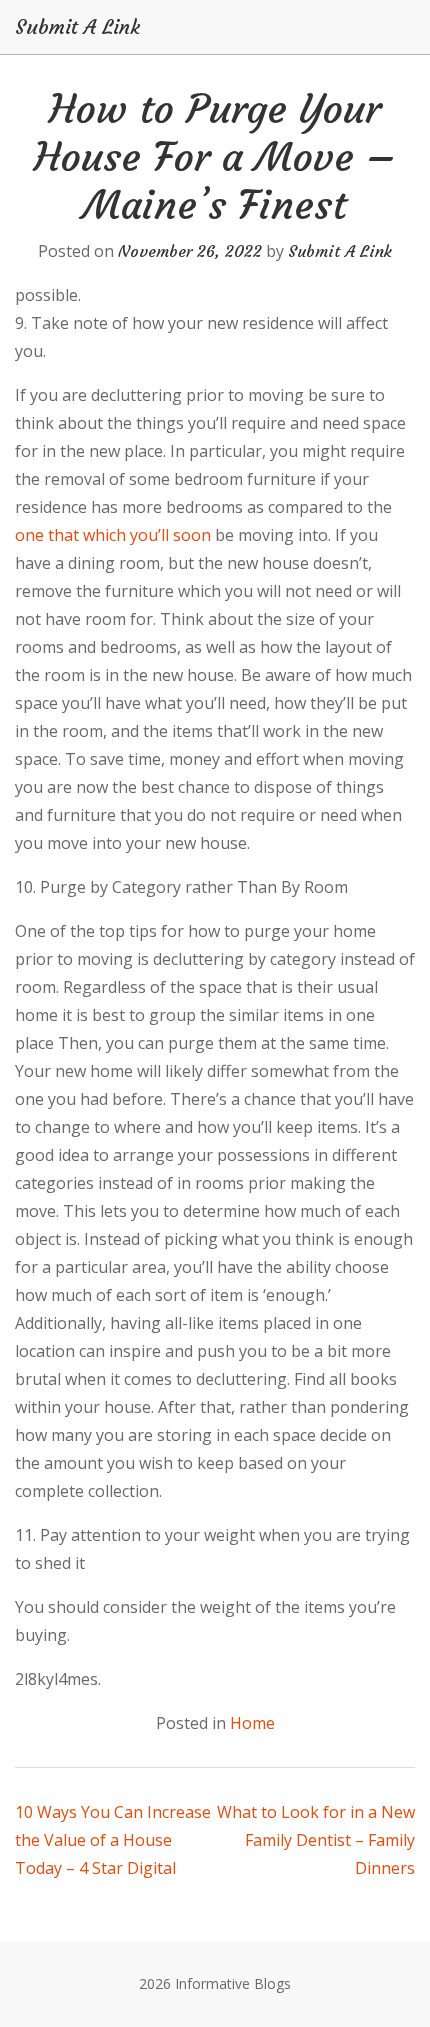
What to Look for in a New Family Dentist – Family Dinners (316, 1840)
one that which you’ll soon (113, 535)
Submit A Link (77, 27)
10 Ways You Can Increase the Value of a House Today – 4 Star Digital (113, 1840)
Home (252, 1723)
